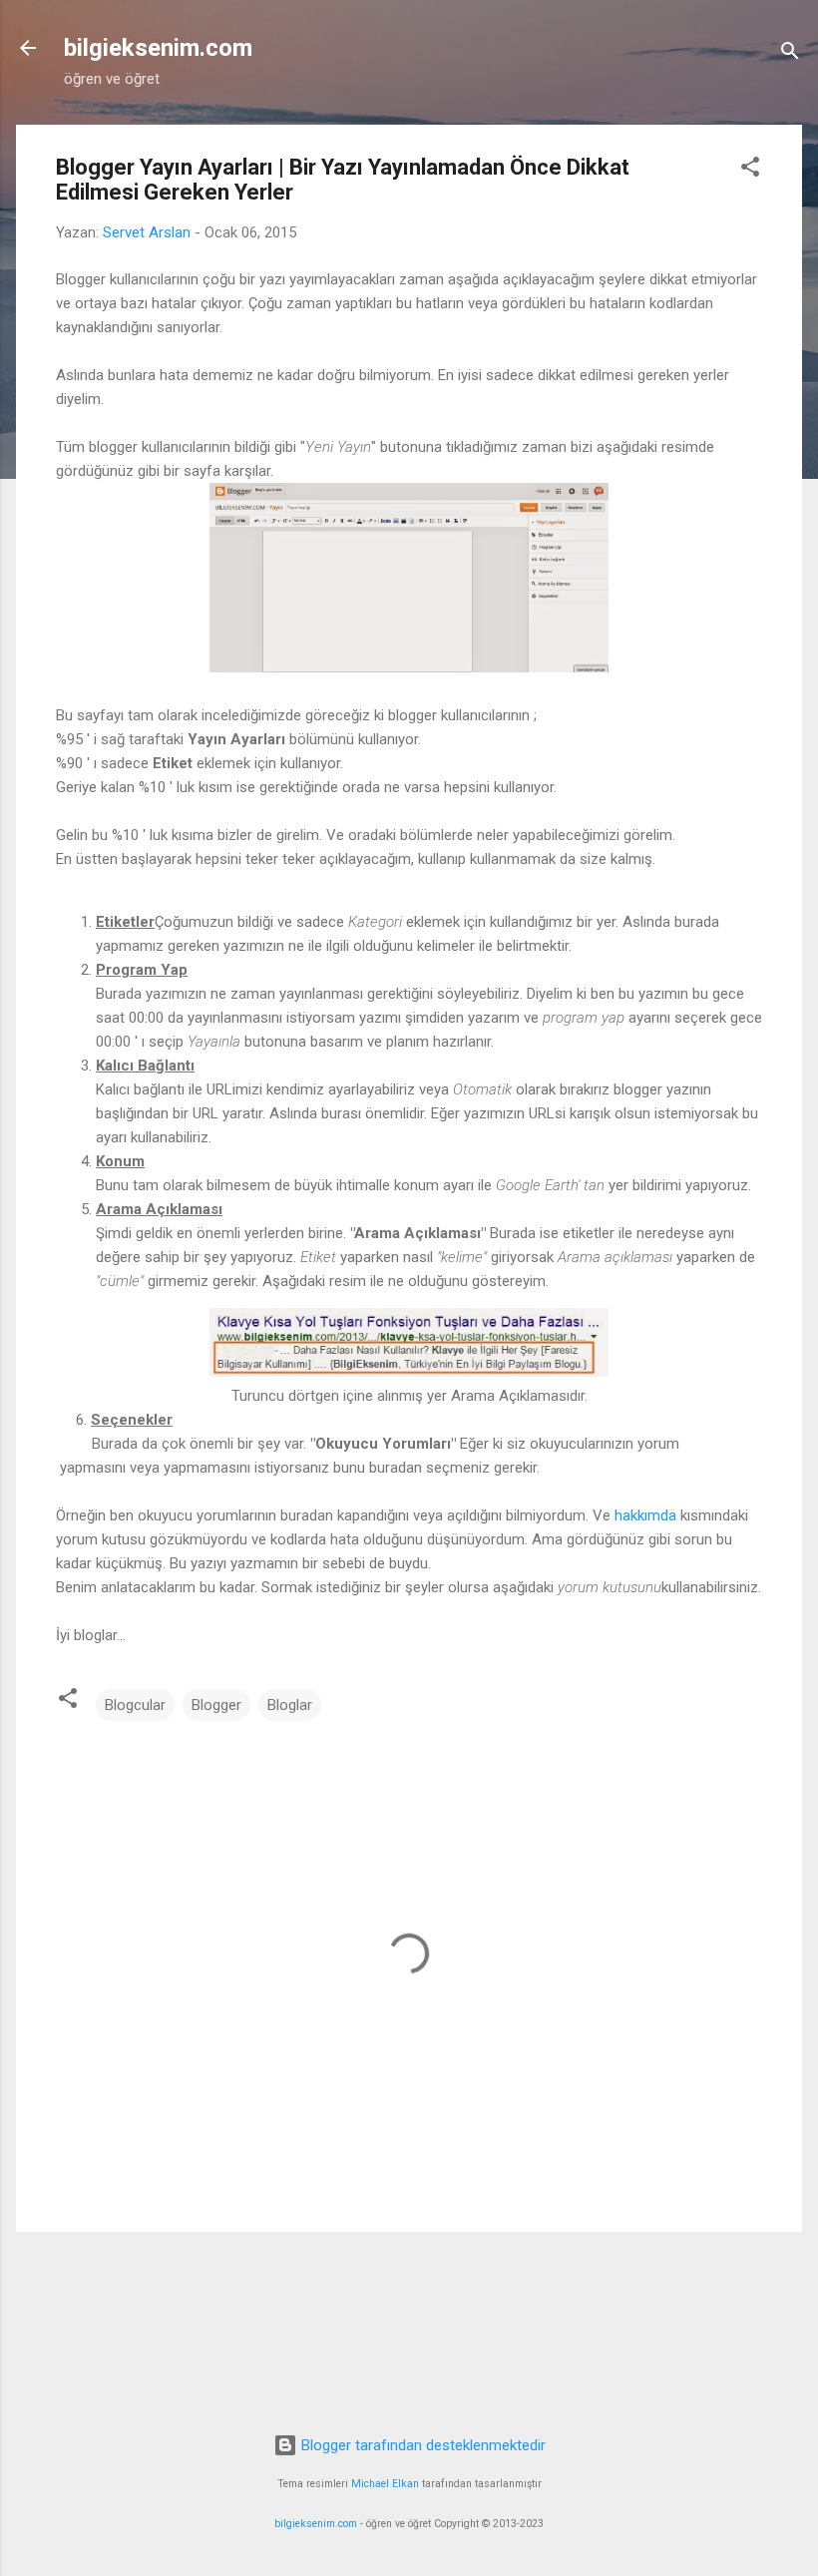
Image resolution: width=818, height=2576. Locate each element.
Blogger (216, 1705)
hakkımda (645, 1515)
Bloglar (290, 1705)
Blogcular (135, 1705)
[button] (750, 170)
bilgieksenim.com (158, 48)
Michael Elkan (385, 2484)
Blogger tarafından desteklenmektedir (421, 2445)
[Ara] (790, 54)
